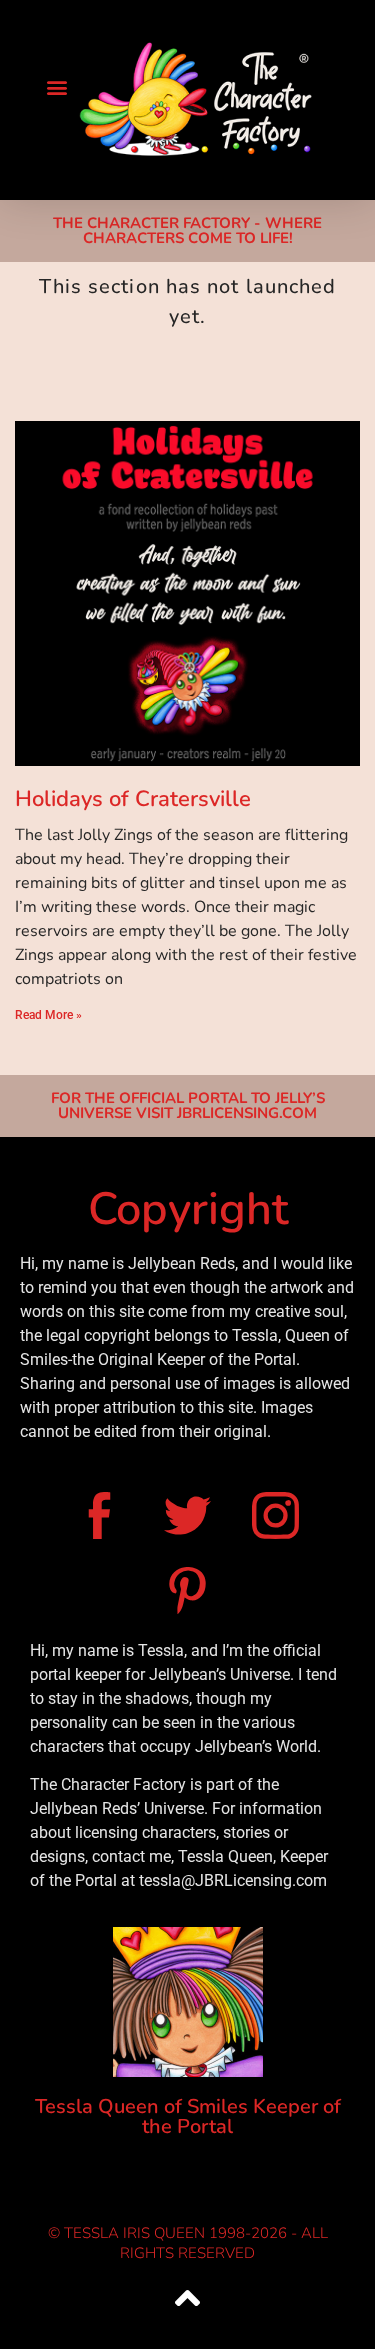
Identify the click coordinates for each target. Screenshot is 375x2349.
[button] (56, 86)
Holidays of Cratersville (133, 799)
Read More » (48, 1015)
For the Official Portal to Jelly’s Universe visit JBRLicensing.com (188, 1105)
